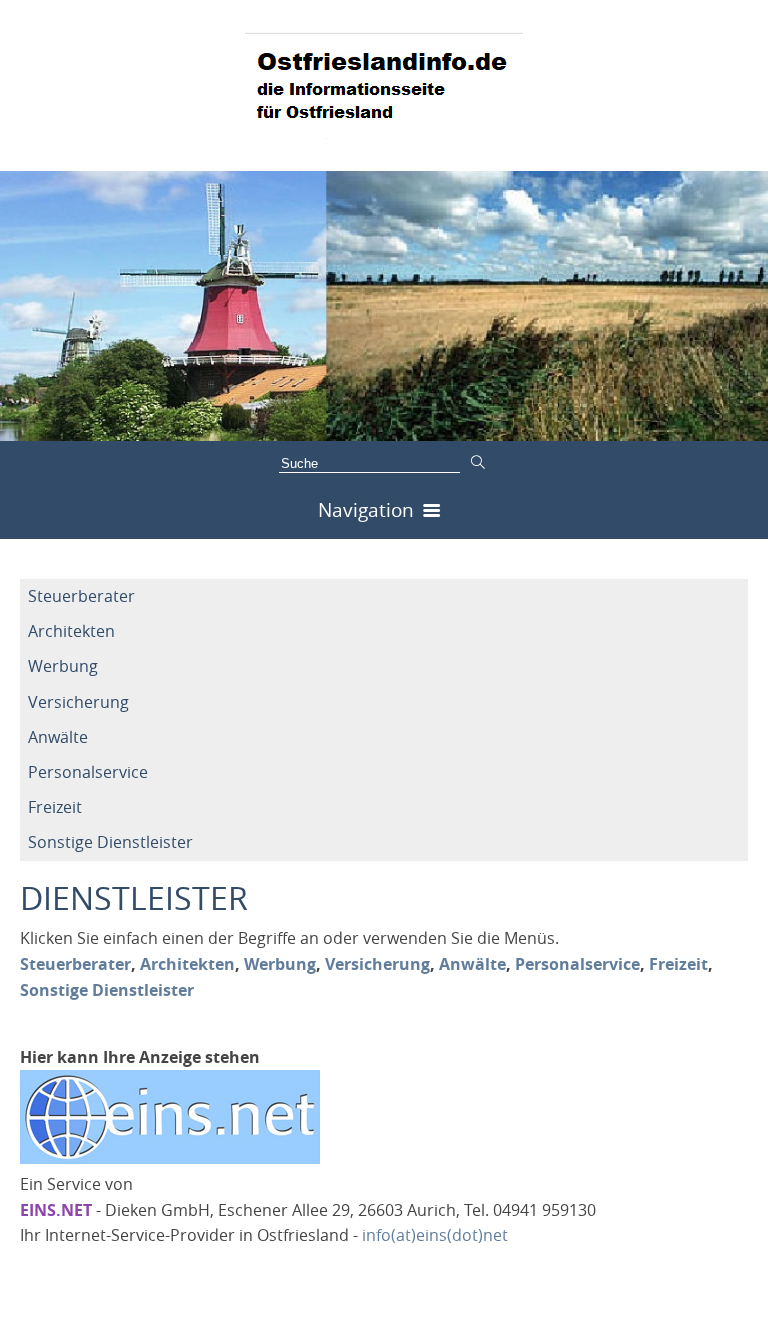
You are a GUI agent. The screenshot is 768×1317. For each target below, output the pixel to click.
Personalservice (88, 772)
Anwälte (58, 737)
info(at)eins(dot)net (435, 1235)
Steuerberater (81, 596)
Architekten (71, 631)
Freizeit (55, 807)
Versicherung (78, 702)
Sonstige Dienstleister (110, 842)
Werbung (63, 666)
